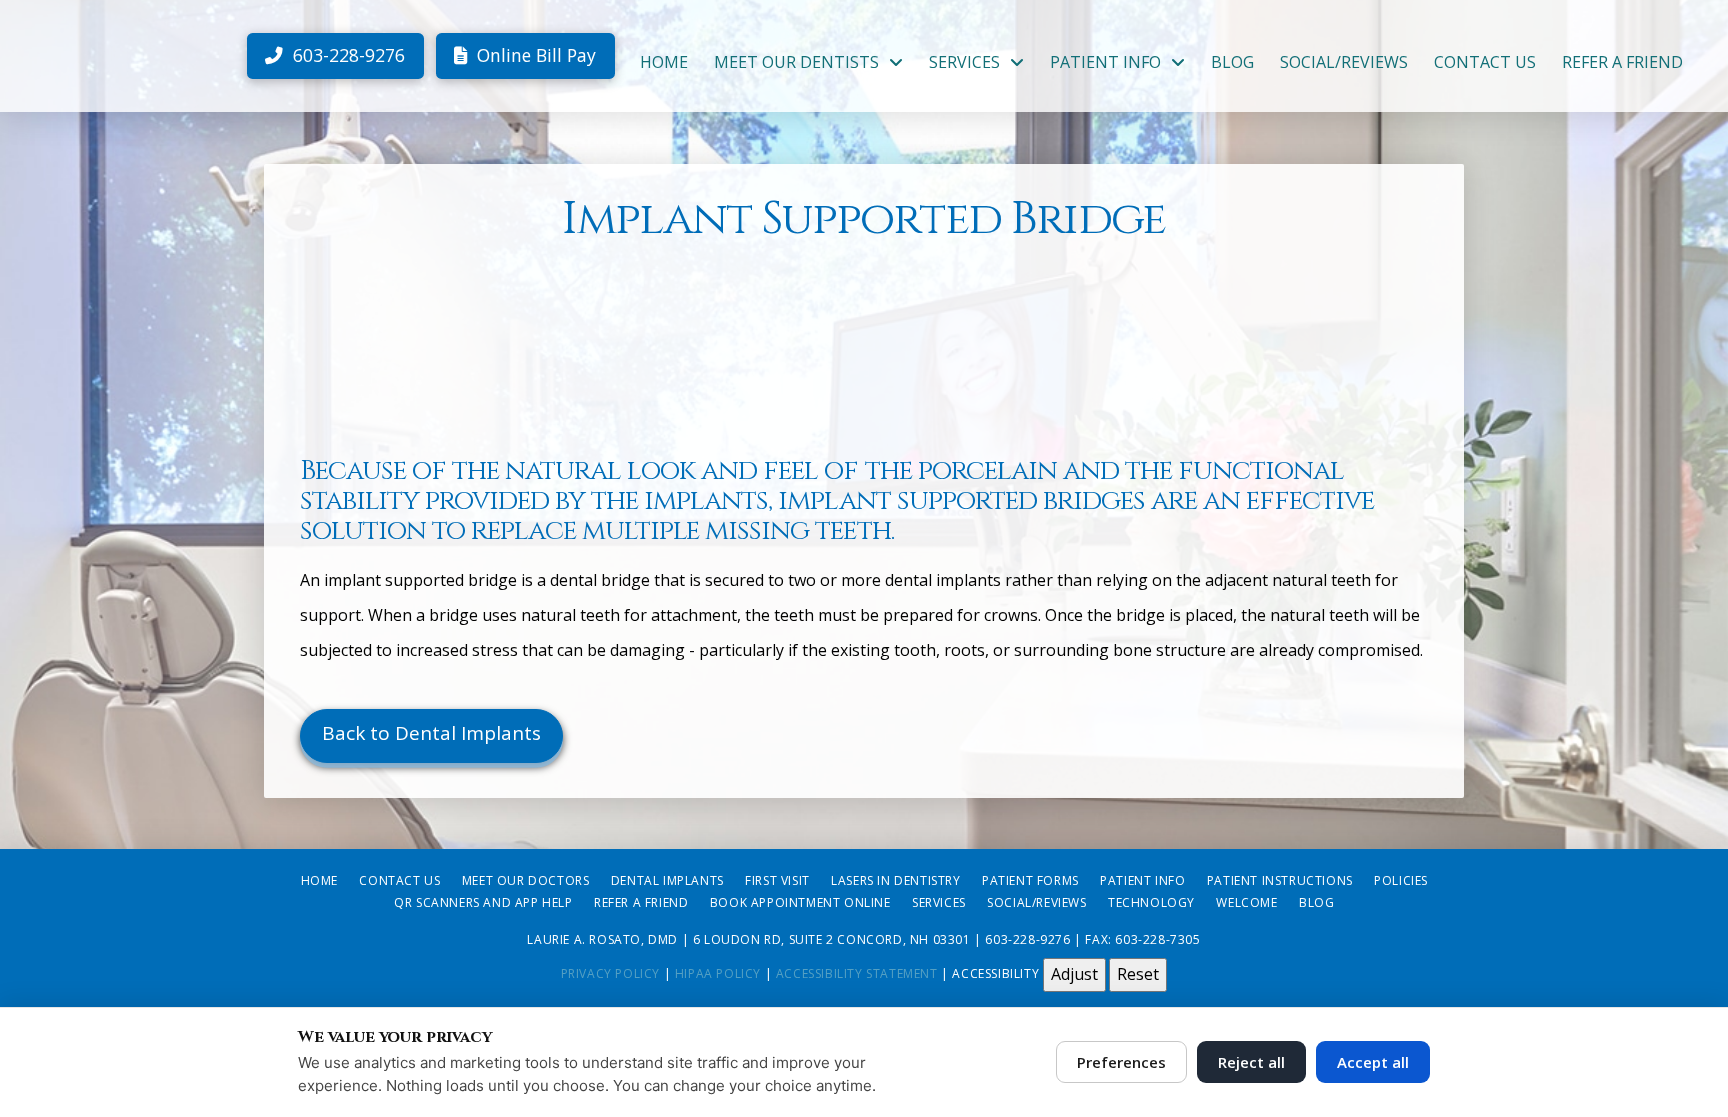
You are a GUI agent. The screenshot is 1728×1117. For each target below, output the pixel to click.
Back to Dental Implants (431, 733)
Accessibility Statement (857, 973)
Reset (1138, 974)
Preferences (1121, 1062)
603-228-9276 (1027, 939)
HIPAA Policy (718, 973)
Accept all (1373, 1062)
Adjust (1074, 974)
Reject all (1251, 1062)
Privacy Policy (610, 973)
